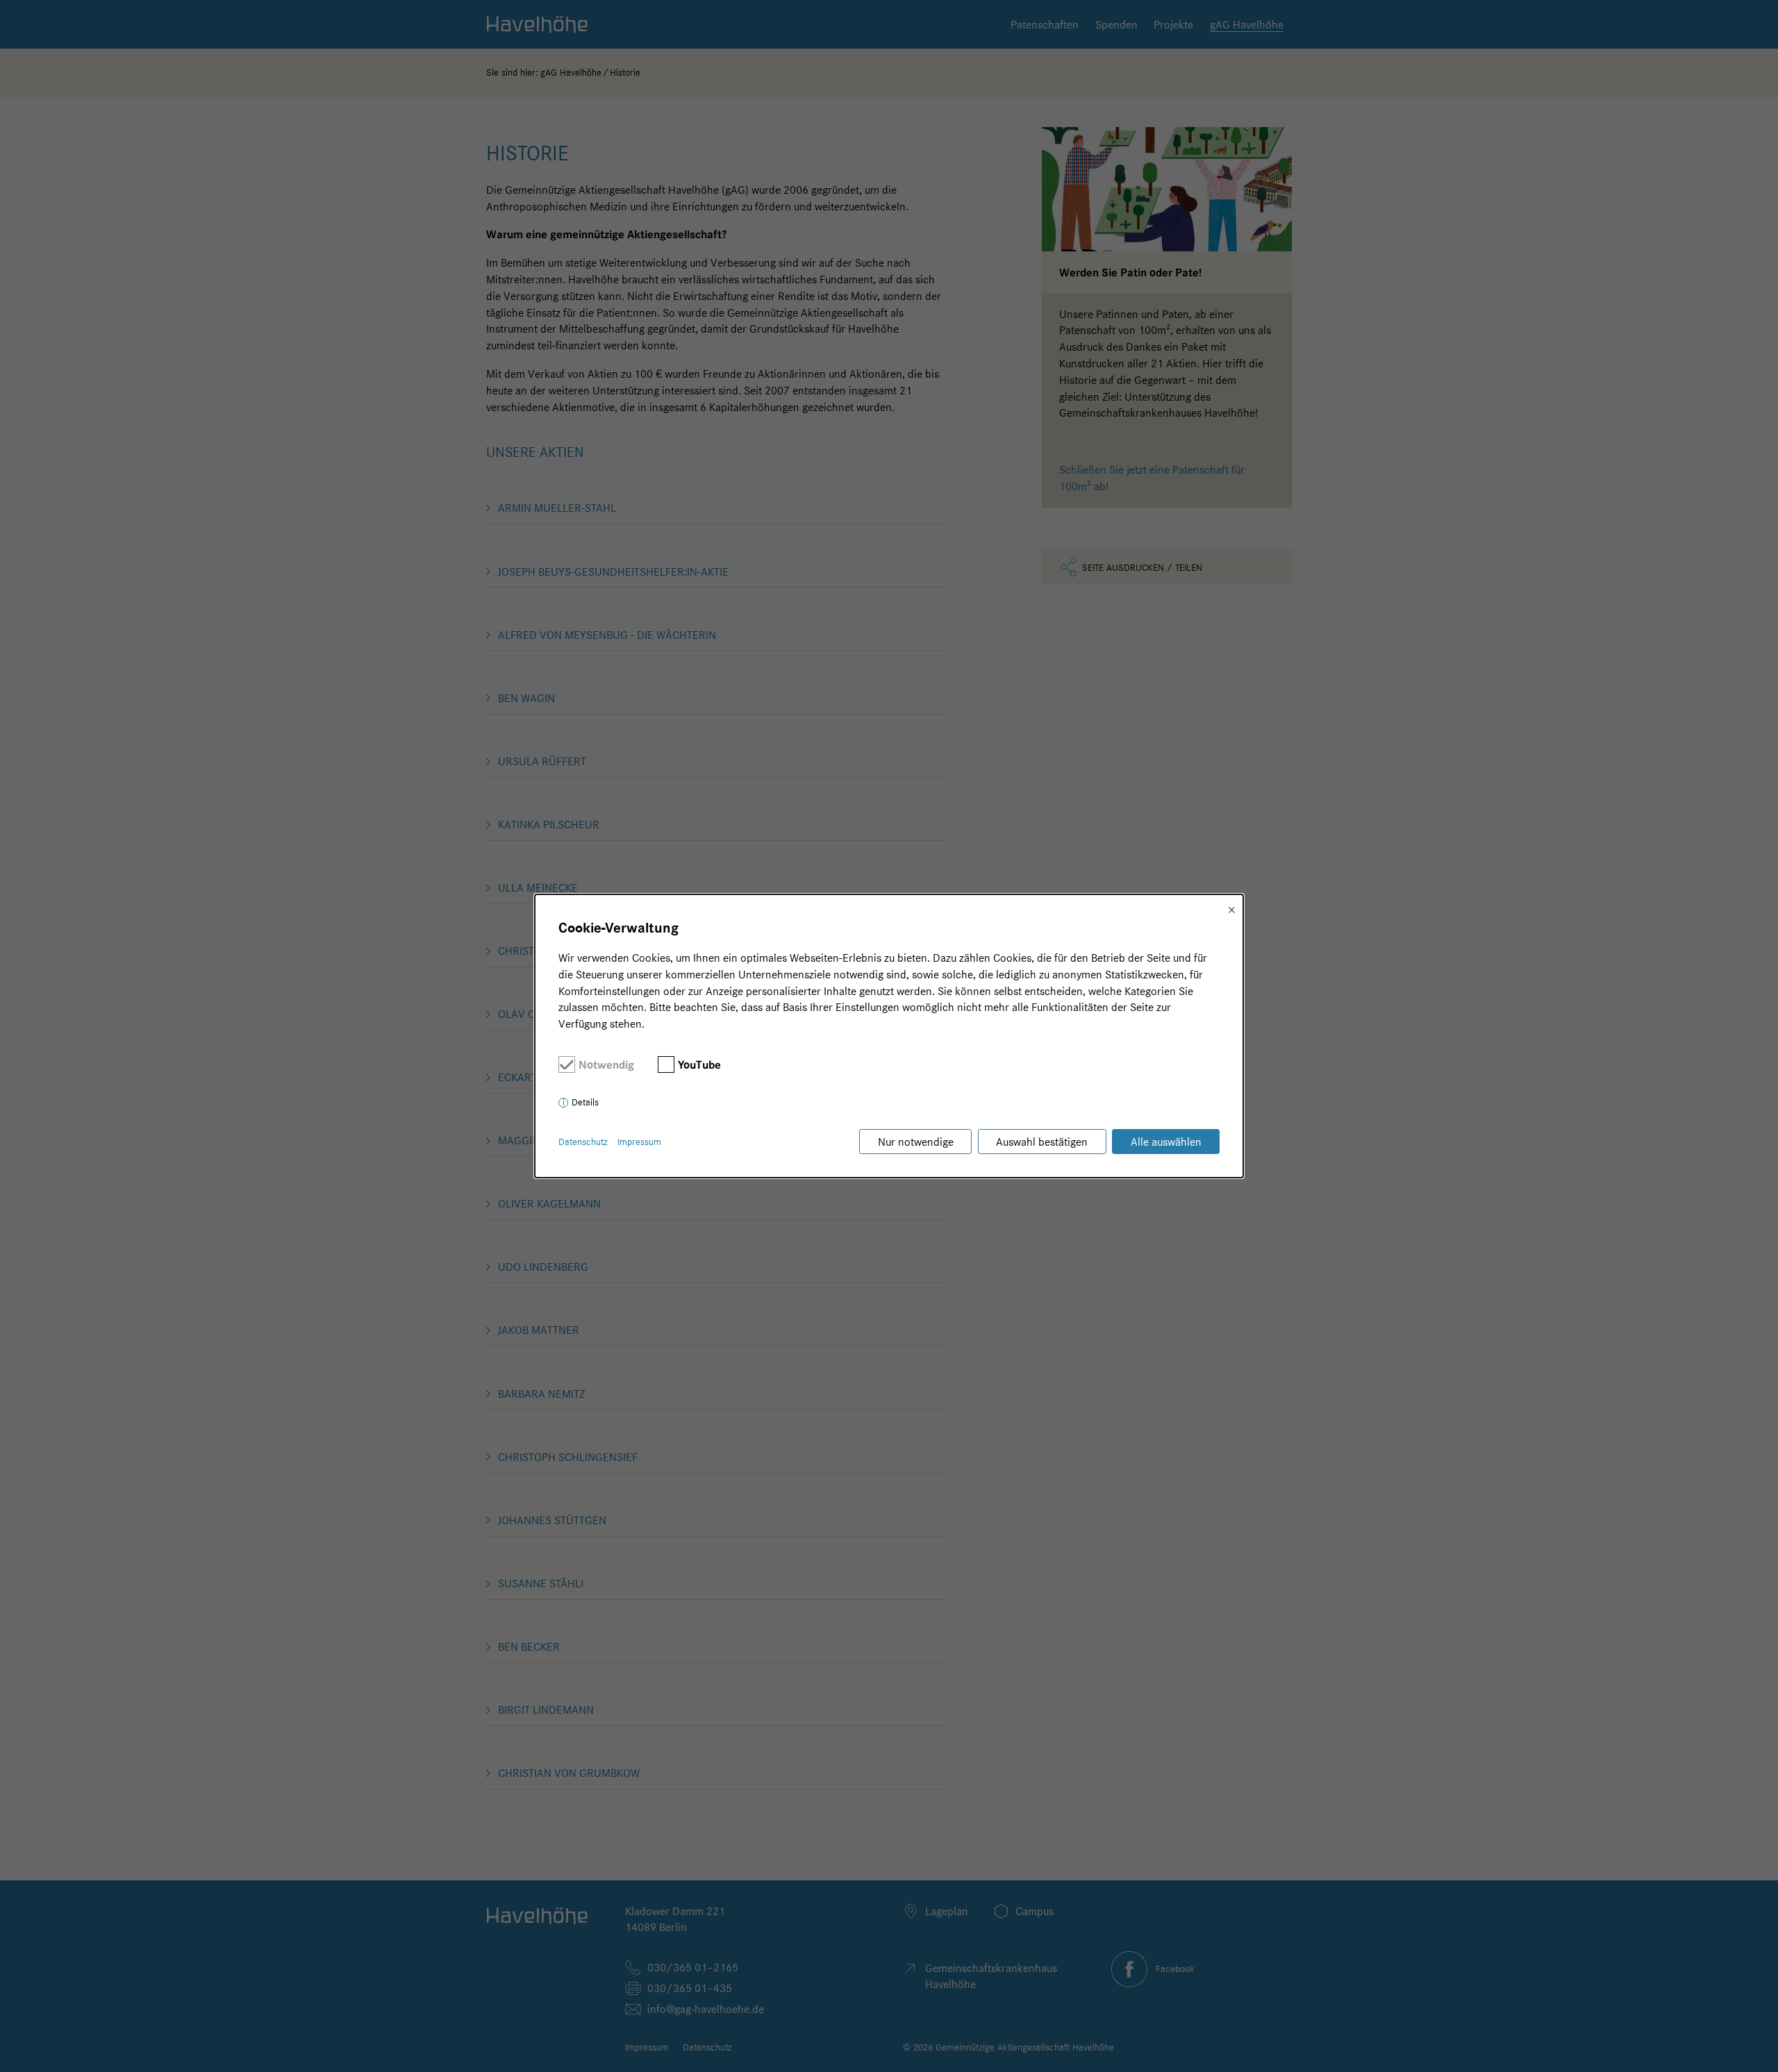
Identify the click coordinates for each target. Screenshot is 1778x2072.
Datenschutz (583, 1142)
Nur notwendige (916, 1142)
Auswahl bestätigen (1042, 1142)
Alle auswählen (1166, 1142)
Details (585, 1102)
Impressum (639, 1142)
